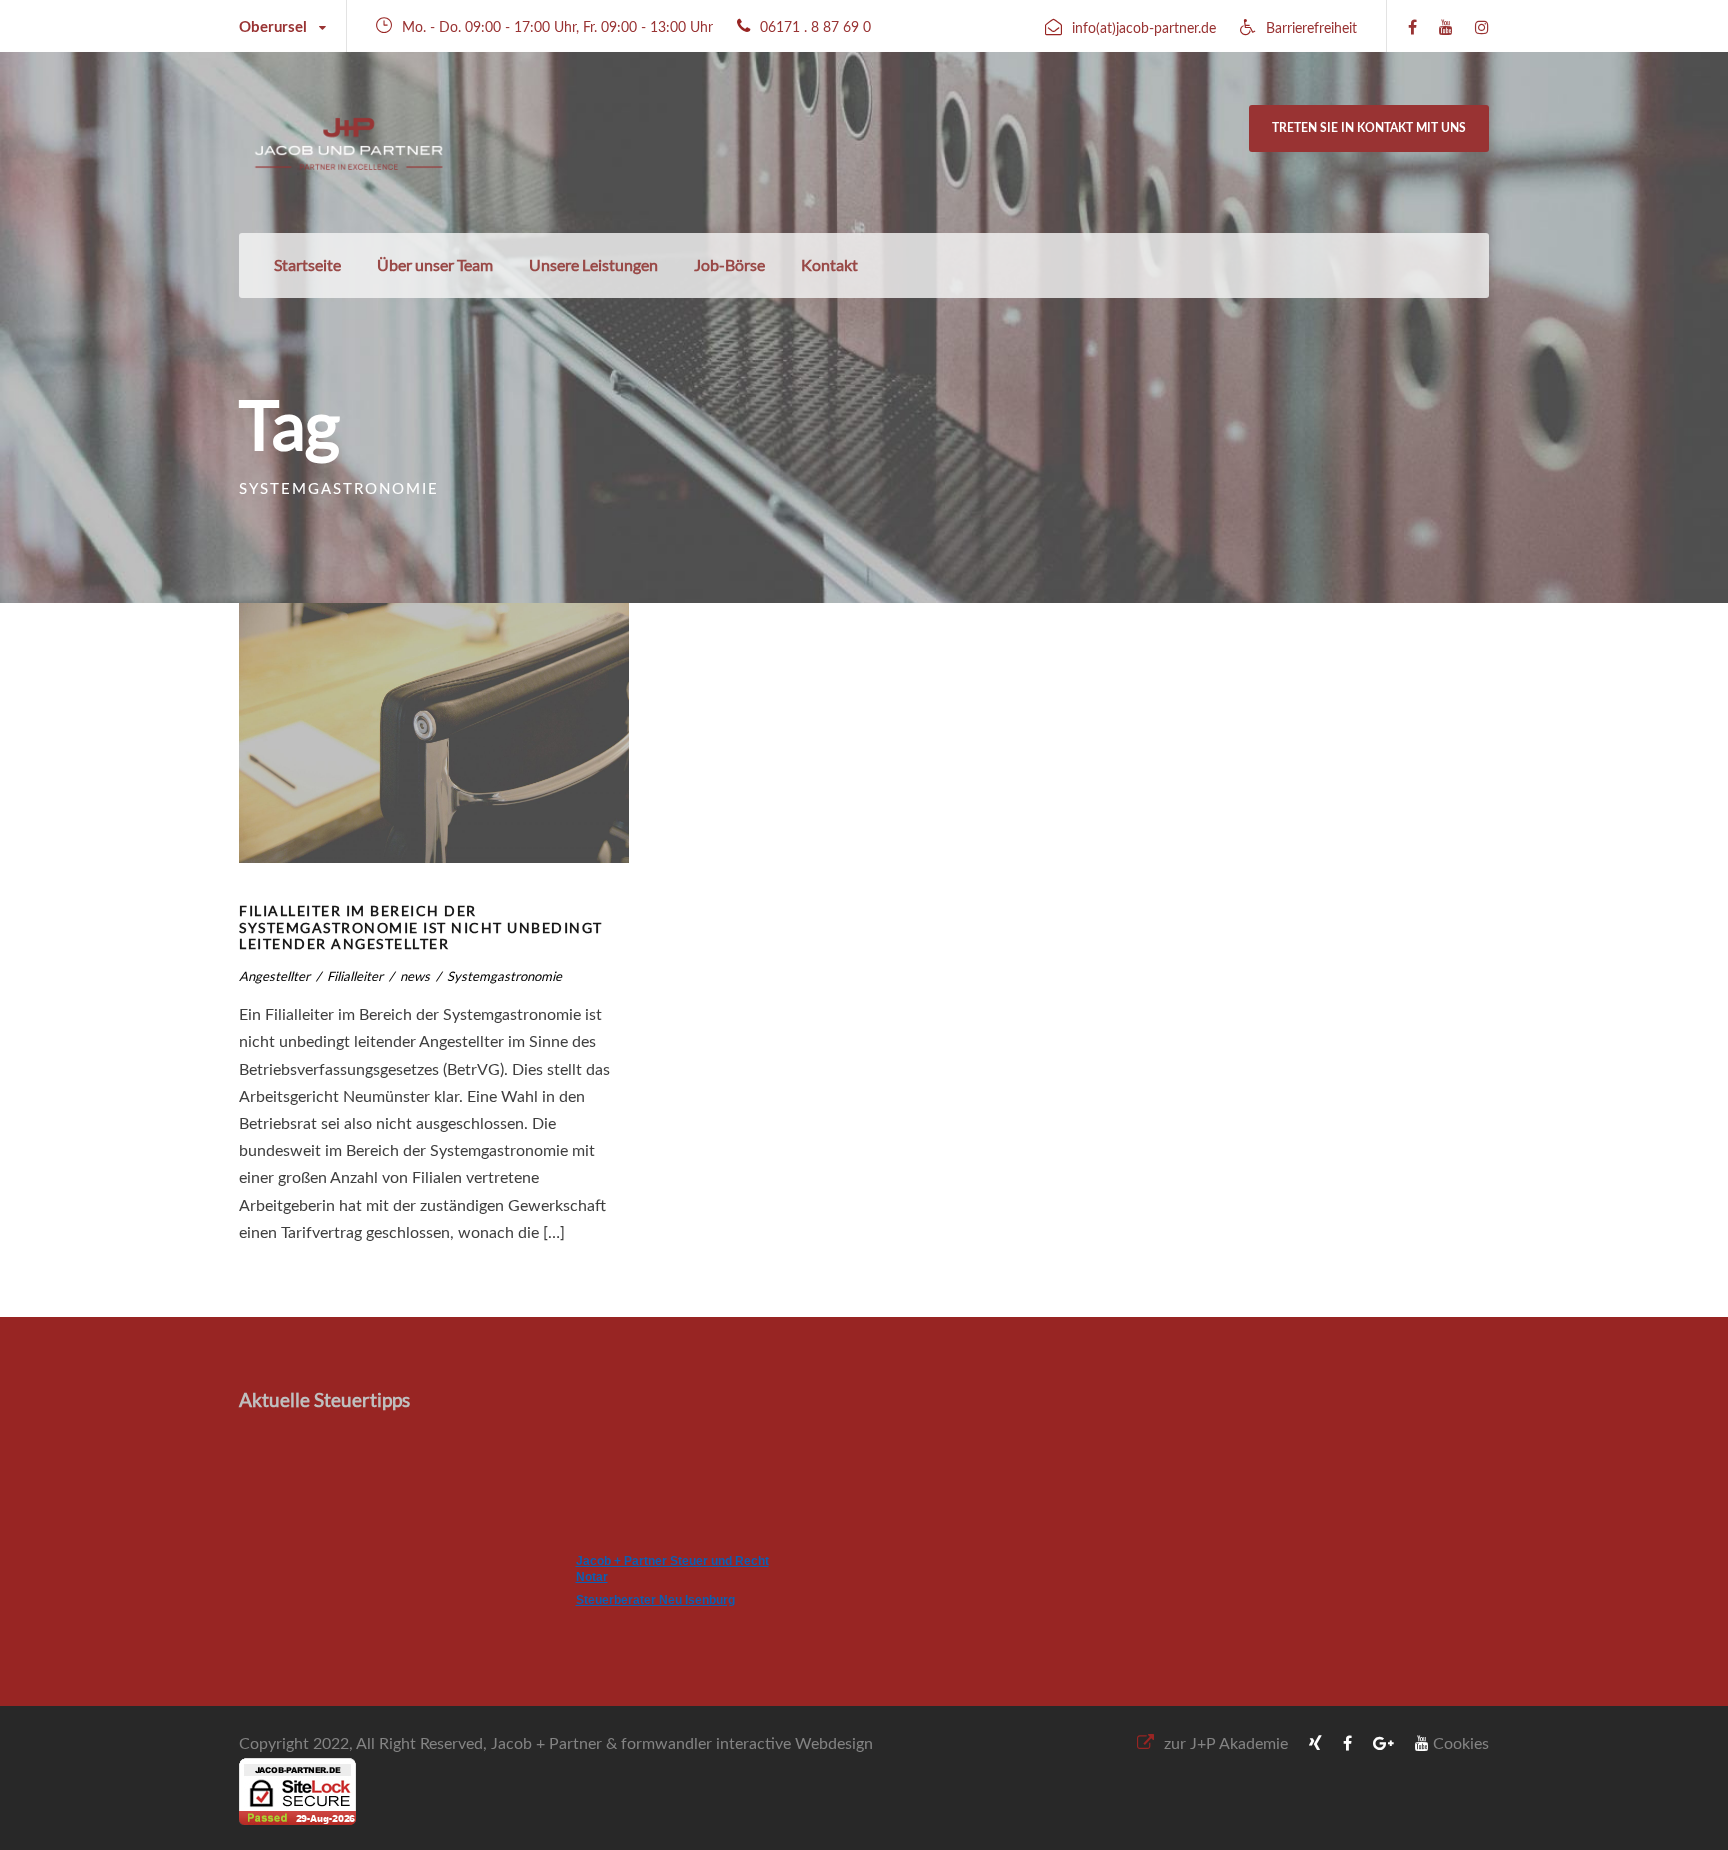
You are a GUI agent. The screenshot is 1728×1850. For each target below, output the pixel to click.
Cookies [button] (1461, 1744)
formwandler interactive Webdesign (747, 1744)
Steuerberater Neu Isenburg (655, 1600)
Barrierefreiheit (1311, 29)
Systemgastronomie (504, 976)
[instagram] (1482, 28)
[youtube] (1446, 28)
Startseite (307, 264)
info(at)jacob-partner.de (1144, 29)
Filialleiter (355, 976)
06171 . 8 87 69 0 (815, 28)
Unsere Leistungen (593, 264)
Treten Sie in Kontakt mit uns (1369, 128)
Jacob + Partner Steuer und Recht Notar (672, 1569)
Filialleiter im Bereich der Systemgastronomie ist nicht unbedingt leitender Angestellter (421, 927)
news (415, 976)
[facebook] (1412, 28)
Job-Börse (729, 264)
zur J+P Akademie (1226, 1744)
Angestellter (274, 976)
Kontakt (829, 264)
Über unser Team (435, 264)
